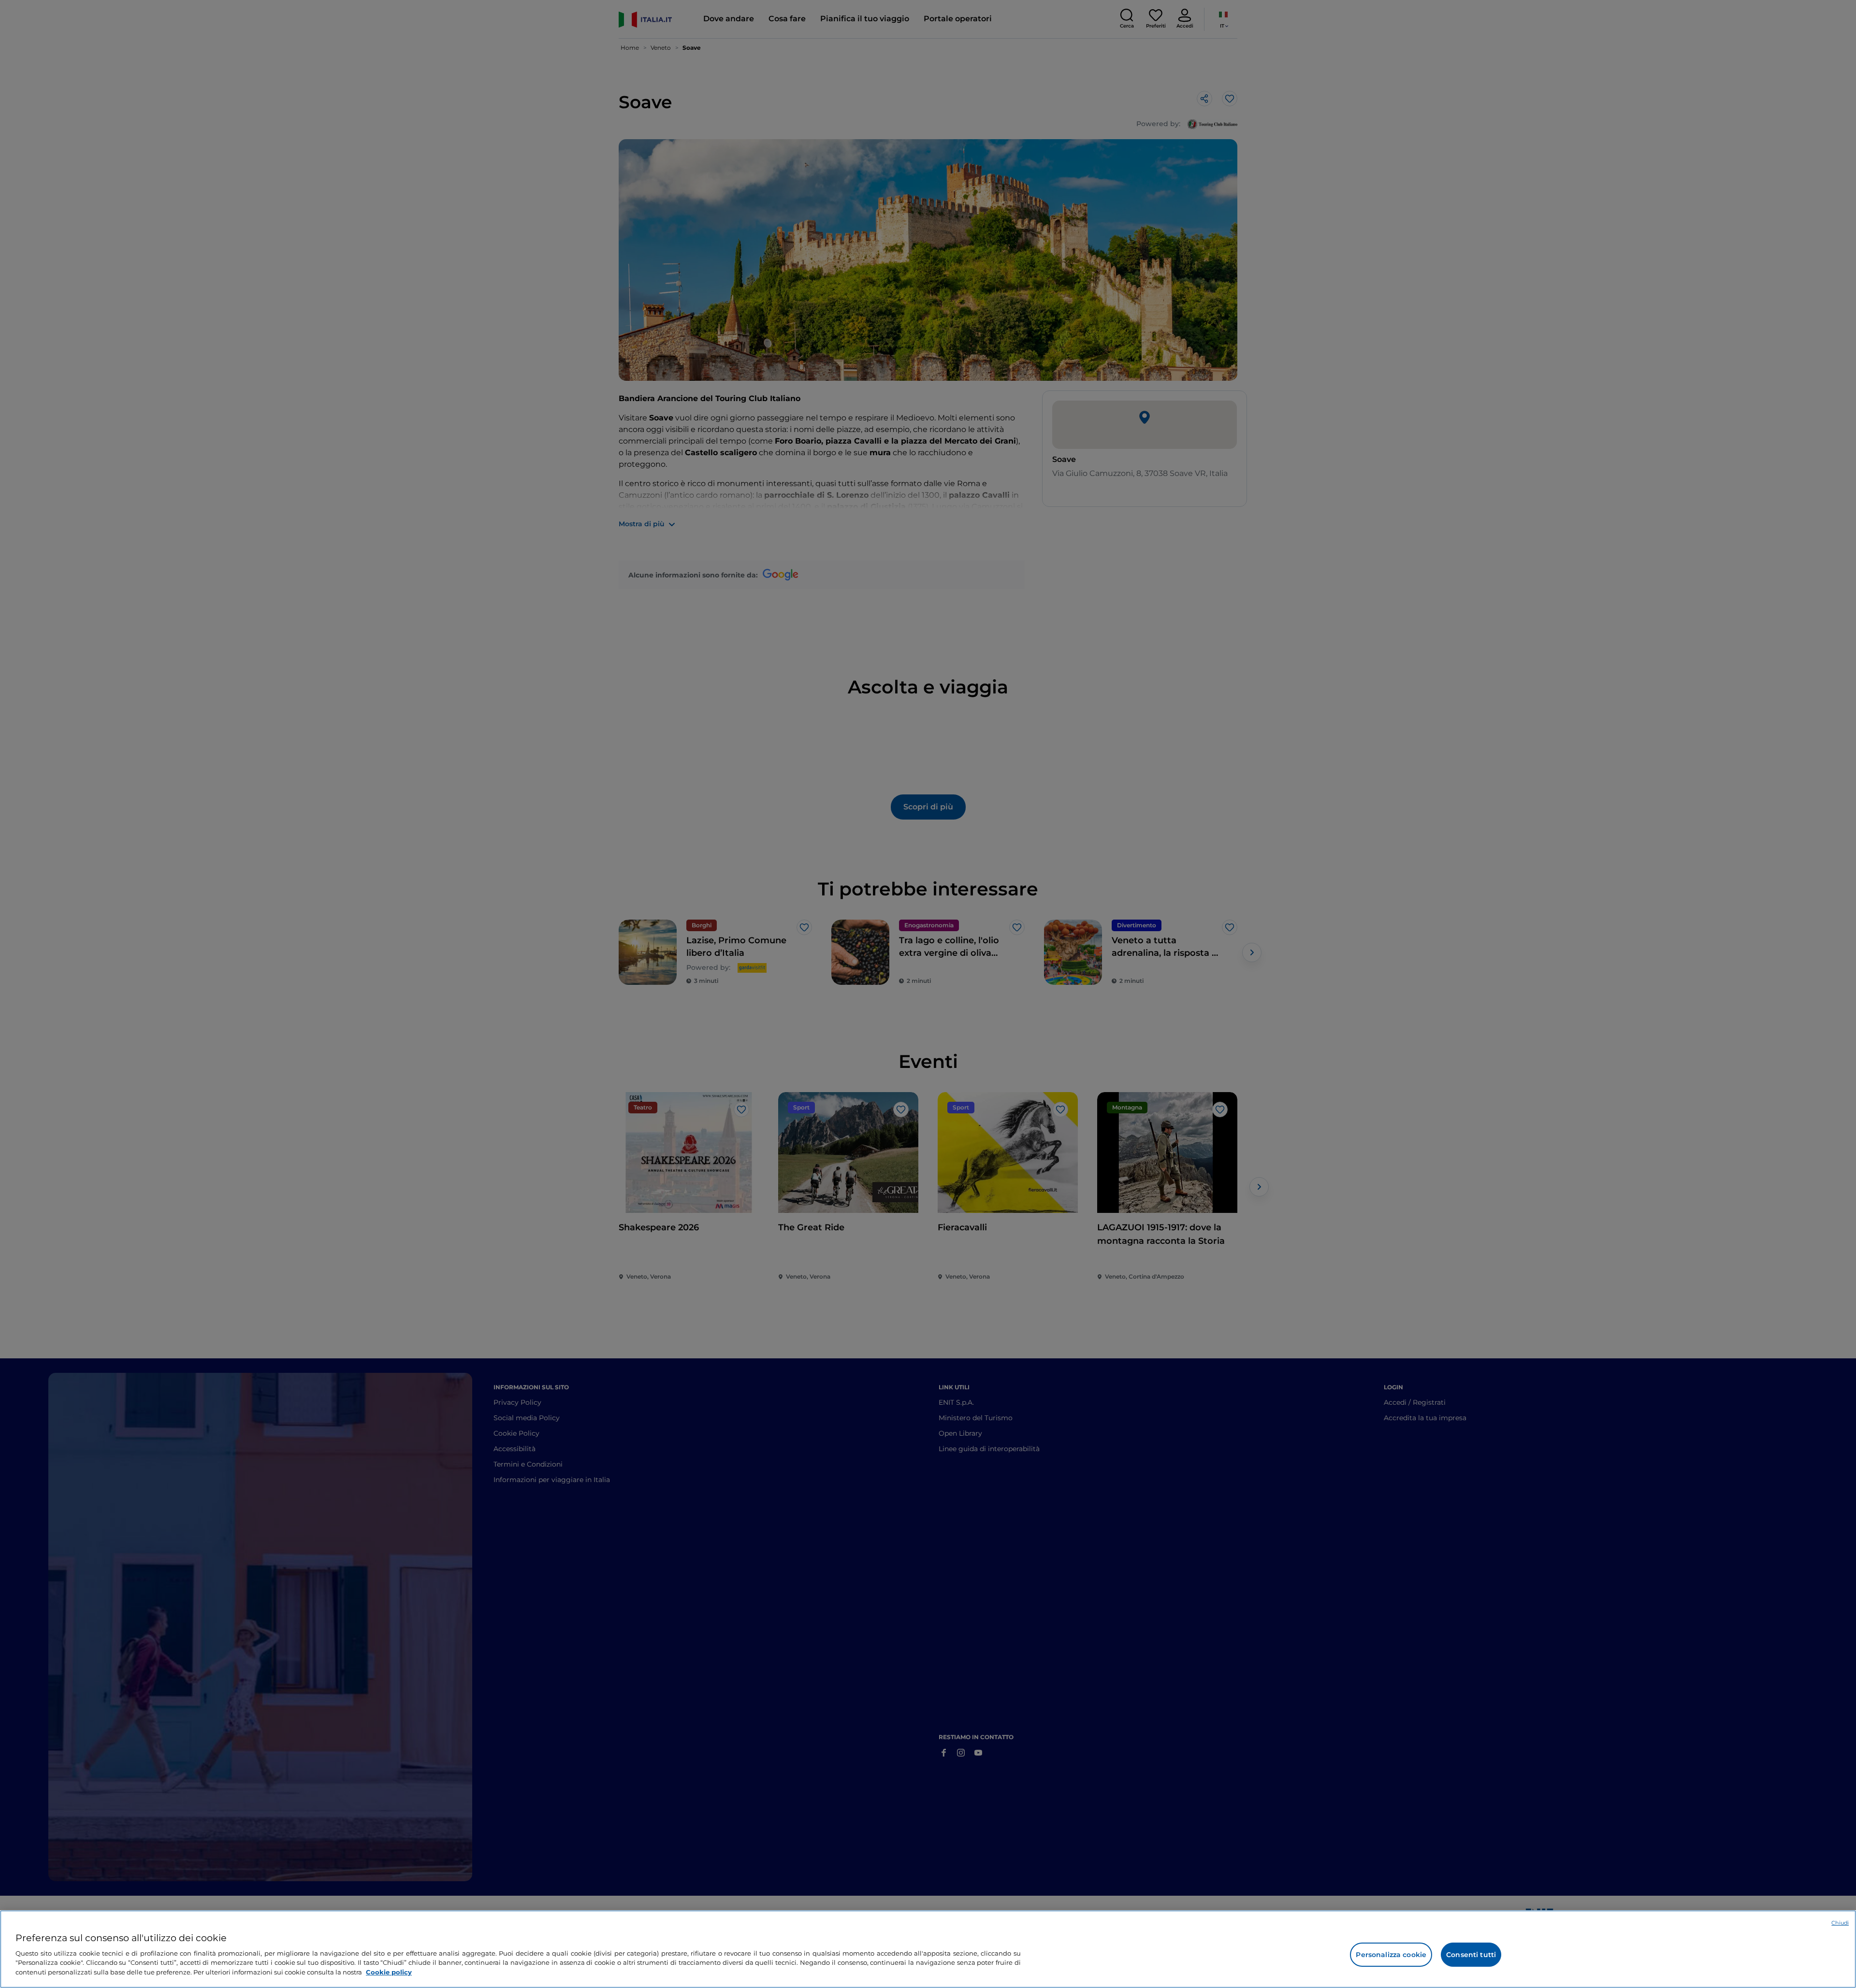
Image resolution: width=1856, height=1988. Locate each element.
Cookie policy (389, 1972)
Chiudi (1840, 1923)
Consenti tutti (1471, 1955)
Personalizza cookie (1391, 1955)
